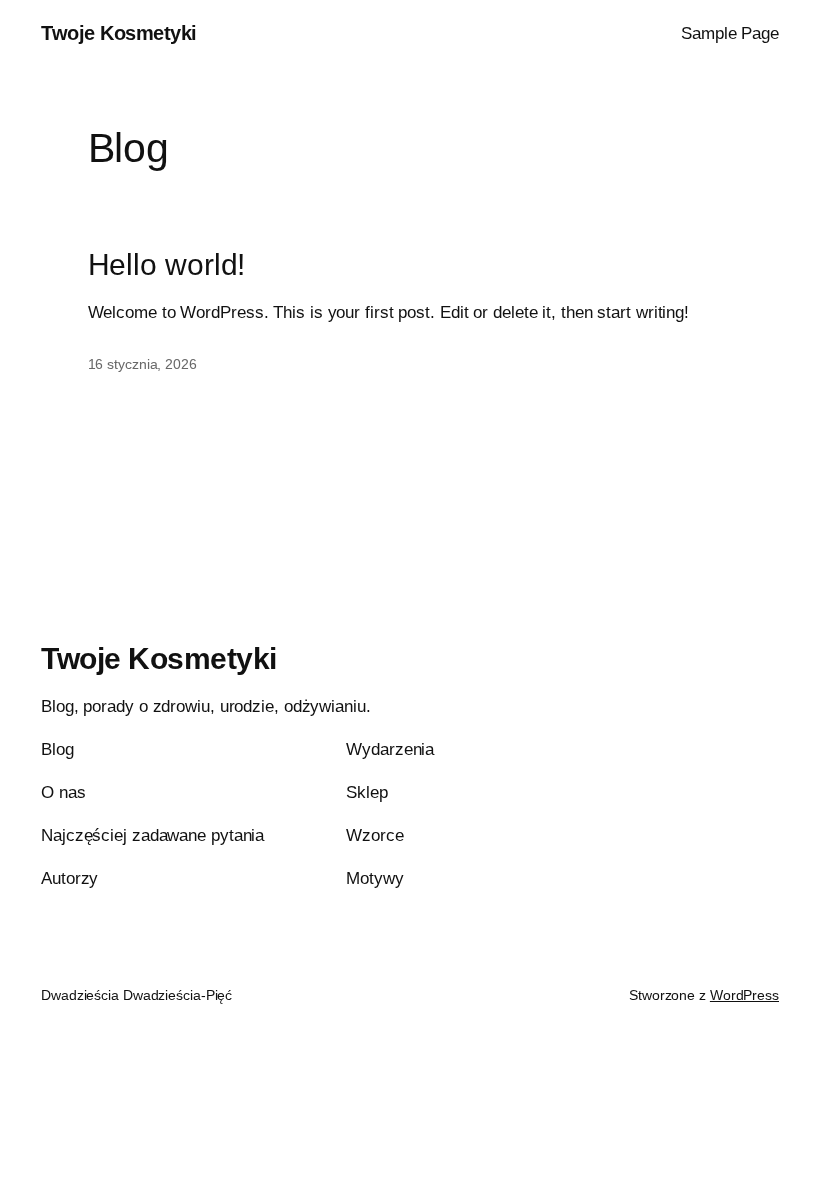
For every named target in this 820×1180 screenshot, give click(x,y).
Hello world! (167, 264)
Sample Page (730, 33)
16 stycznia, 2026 (142, 364)
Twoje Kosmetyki (119, 33)
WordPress (744, 995)
